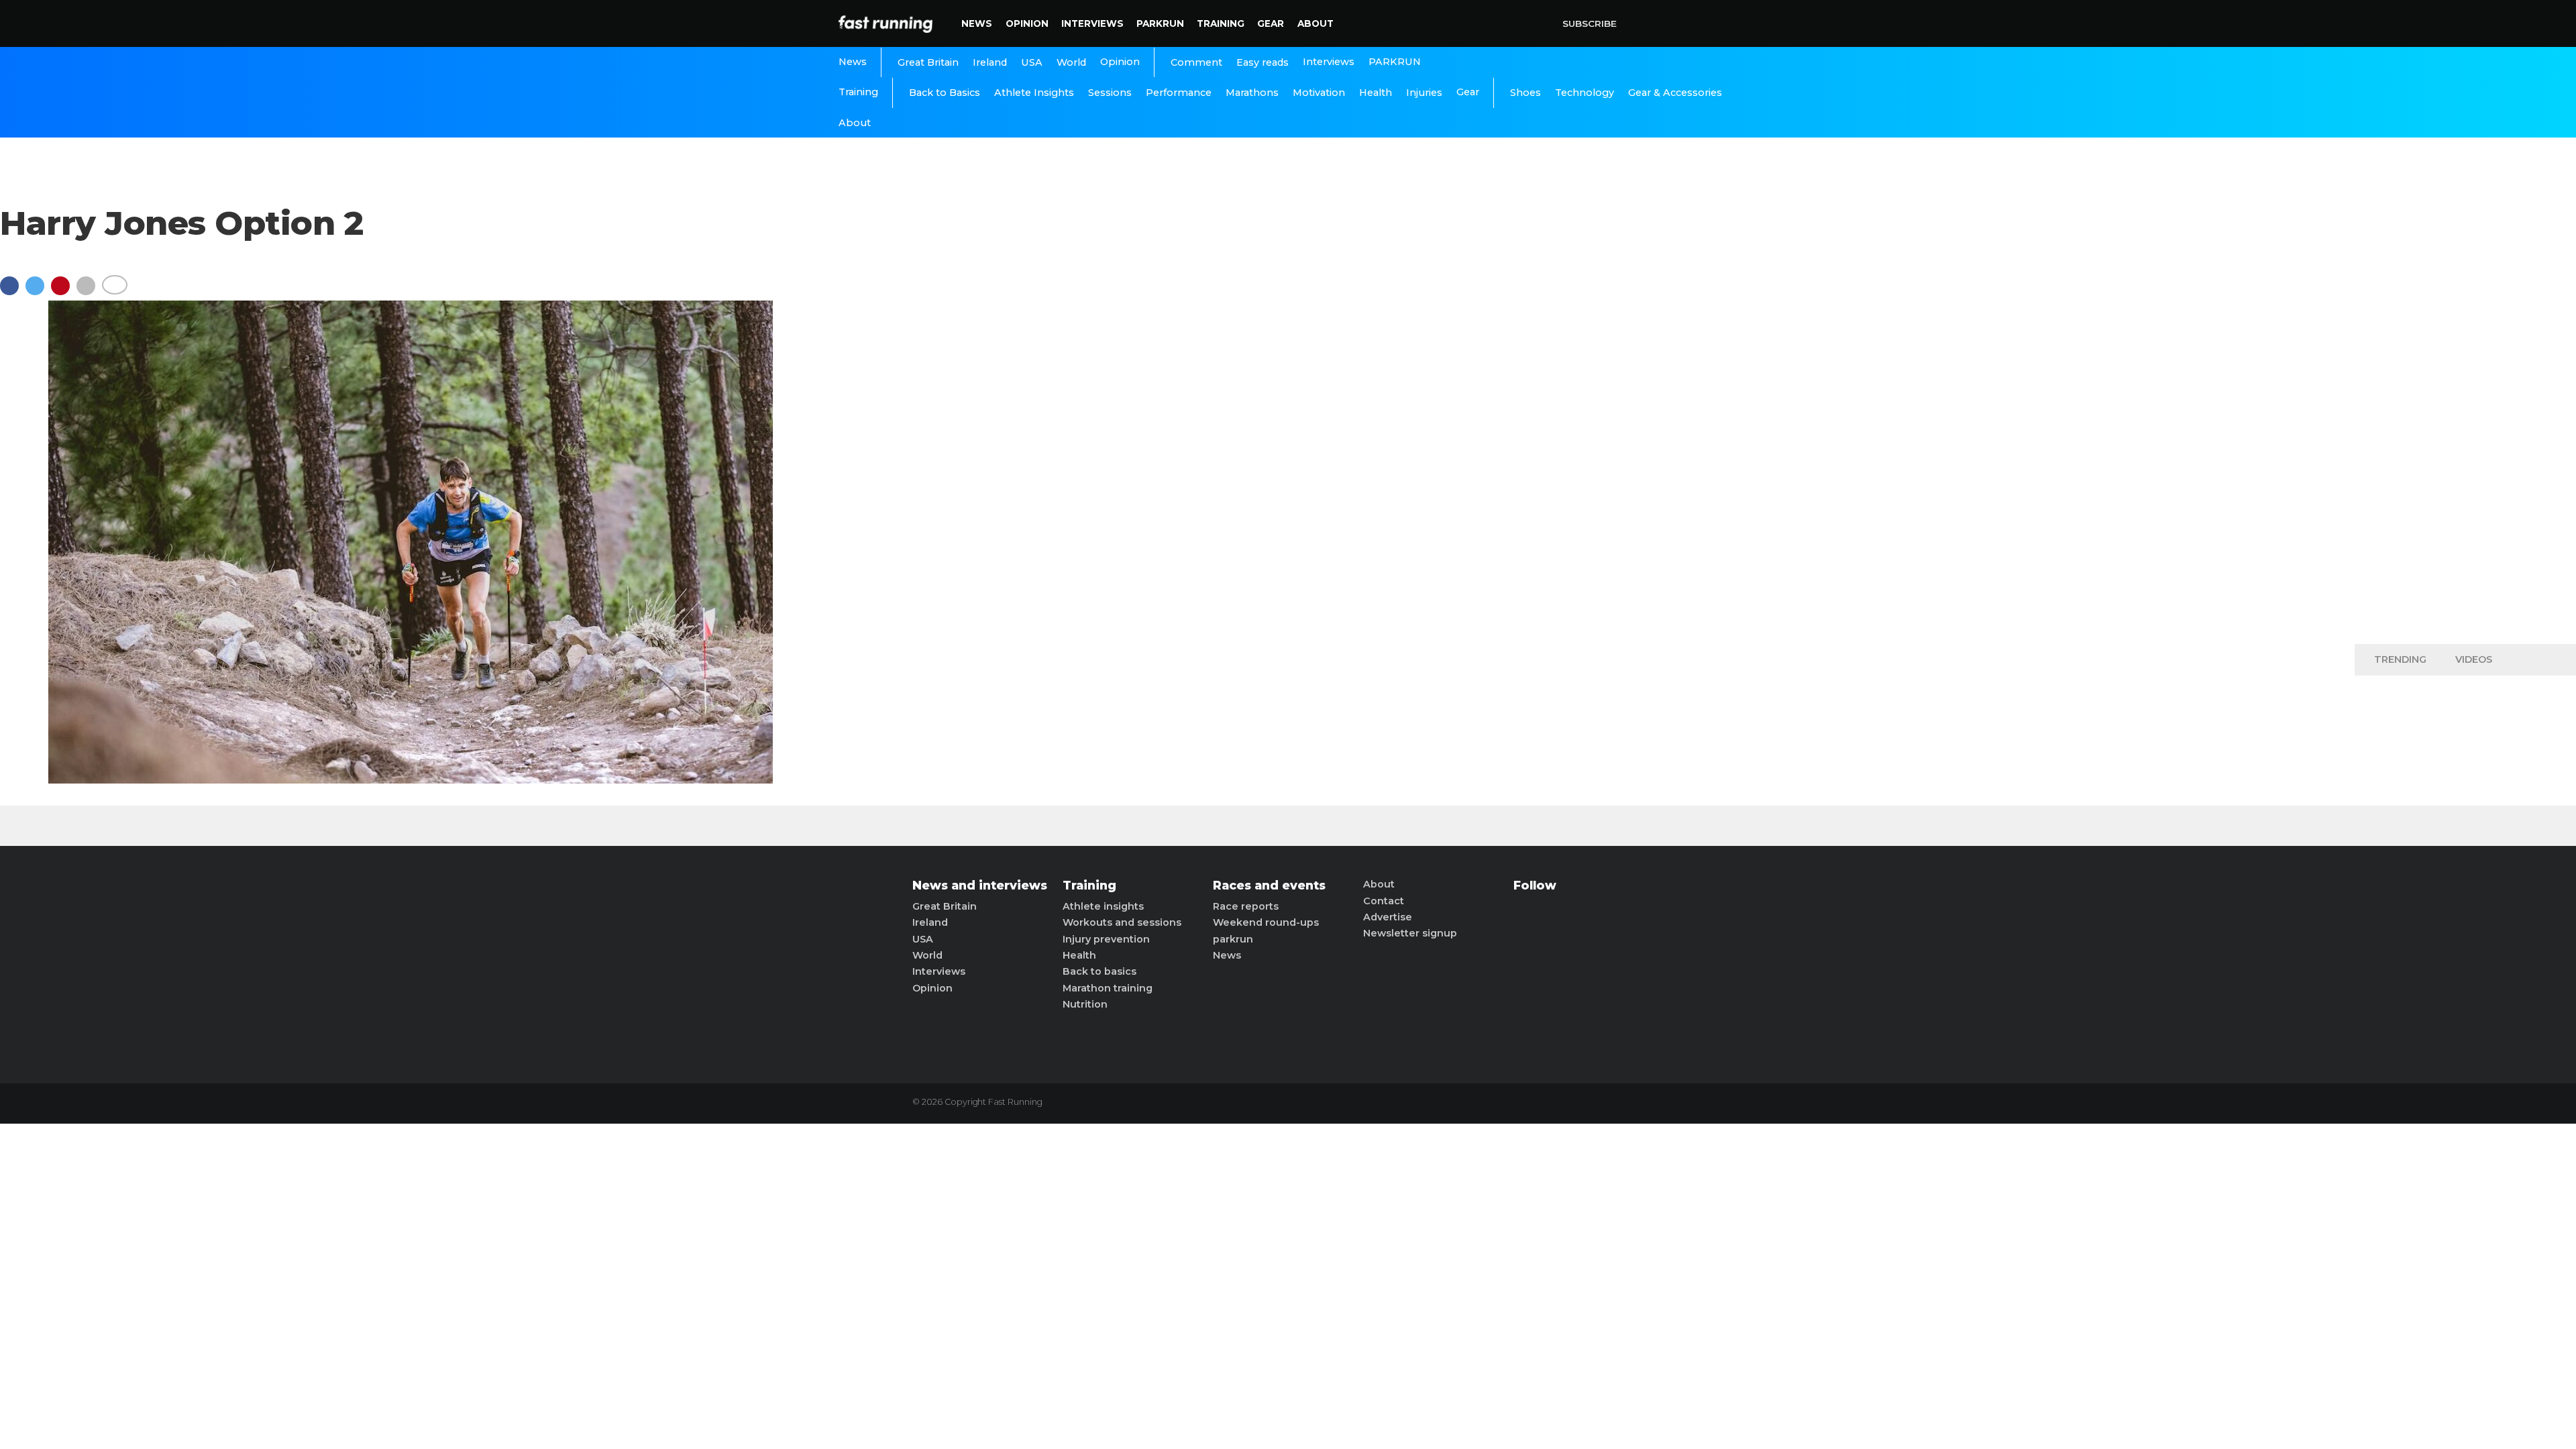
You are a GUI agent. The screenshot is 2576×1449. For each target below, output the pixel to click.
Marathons (1252, 93)
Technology (1585, 93)
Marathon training (1108, 988)
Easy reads (1263, 62)
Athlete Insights (1034, 93)
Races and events (1269, 885)
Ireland (990, 62)
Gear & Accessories (1675, 93)
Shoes (1525, 93)
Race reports (1246, 906)
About (1316, 23)
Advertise (1388, 917)
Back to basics (1099, 971)
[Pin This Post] (64, 292)
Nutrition (1085, 1004)
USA (1032, 62)
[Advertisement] (2465, 423)
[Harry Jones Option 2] (411, 780)
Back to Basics (945, 93)
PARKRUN (1160, 23)
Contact (1384, 901)
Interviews (1092, 23)
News (977, 23)
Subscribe (1590, 23)
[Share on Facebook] (13, 292)
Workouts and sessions (1122, 922)
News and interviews (980, 885)
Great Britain (928, 62)
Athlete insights (1103, 906)
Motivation (1319, 93)
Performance (1179, 93)
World (1071, 62)
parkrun (1233, 939)
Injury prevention (1106, 939)
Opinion (1027, 23)
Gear (1271, 23)
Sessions (1110, 93)
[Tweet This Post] (38, 292)
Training (1221, 23)
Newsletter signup (1410, 933)
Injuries (1424, 93)
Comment (1196, 62)
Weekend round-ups (1266, 922)
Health (1376, 93)
